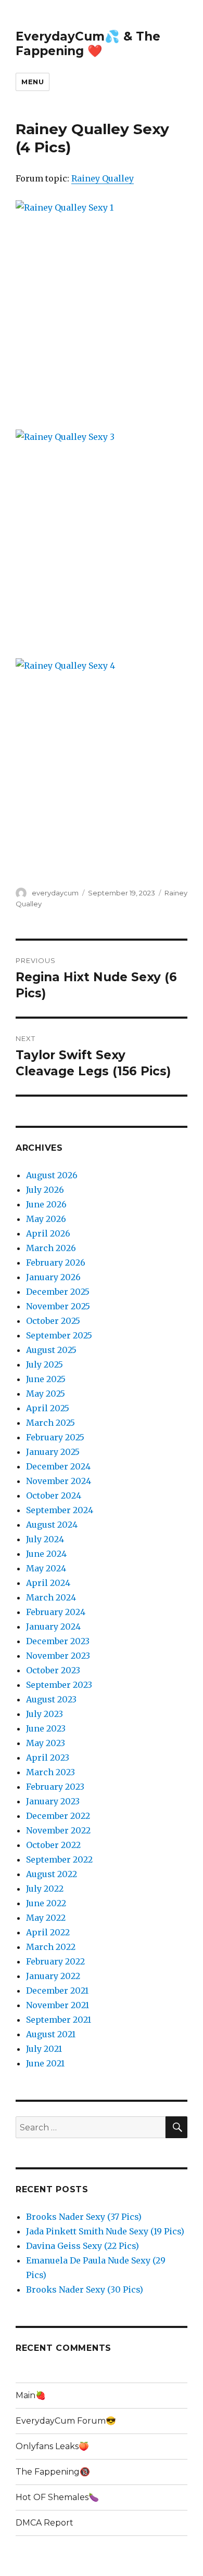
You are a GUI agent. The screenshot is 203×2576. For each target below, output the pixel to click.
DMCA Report (45, 2523)
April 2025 (48, 1408)
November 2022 (58, 1830)
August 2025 (51, 1350)
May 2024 (46, 1568)
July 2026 (45, 1190)
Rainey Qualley (103, 178)
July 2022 (45, 1889)
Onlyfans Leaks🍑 (52, 2446)
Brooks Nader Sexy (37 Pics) (84, 2217)
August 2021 (51, 2034)
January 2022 (53, 1976)
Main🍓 (31, 2395)
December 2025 (58, 1292)
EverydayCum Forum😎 (66, 2421)
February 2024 (56, 1612)
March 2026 (51, 1248)
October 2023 (53, 1670)
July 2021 (44, 2049)
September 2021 (59, 2020)
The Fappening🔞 (53, 2472)
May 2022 (46, 1918)
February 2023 (55, 1787)
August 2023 (51, 1699)
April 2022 (48, 1932)
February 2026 (56, 1263)
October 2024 (54, 1495)
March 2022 (51, 1947)
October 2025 (53, 1321)
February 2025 (55, 1437)
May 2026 (46, 1219)
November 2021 (58, 2005)
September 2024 (60, 1510)
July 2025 (45, 1364)
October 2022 (53, 1845)
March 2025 (50, 1423)
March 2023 (50, 1772)
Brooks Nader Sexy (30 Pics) (85, 2289)
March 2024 (51, 1597)
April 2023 (48, 1758)
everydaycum (55, 893)
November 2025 (58, 1306)
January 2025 (53, 1452)
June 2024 (46, 1554)
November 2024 (59, 1481)
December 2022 (58, 1816)
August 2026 (52, 1175)
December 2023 (58, 1641)
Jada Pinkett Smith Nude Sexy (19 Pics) (105, 2231)
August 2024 (52, 1525)
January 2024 (53, 1627)
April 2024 (48, 1583)
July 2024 (45, 1539)
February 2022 (55, 1961)
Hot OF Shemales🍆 (57, 2497)
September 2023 (59, 1685)
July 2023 (45, 1714)
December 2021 (57, 1990)
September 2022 (59, 1859)
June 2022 (46, 1903)
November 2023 (58, 1656)
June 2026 (46, 1204)
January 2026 (53, 1277)
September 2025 (59, 1335)
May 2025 (46, 1394)
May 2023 (46, 1743)
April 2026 (48, 1233)
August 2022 (52, 1874)
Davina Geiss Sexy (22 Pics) (83, 2246)
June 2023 (46, 1728)
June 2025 (46, 1379)
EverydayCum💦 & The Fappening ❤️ (88, 44)
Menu (33, 82)
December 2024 (58, 1466)
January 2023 (53, 1801)
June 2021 (45, 2063)
